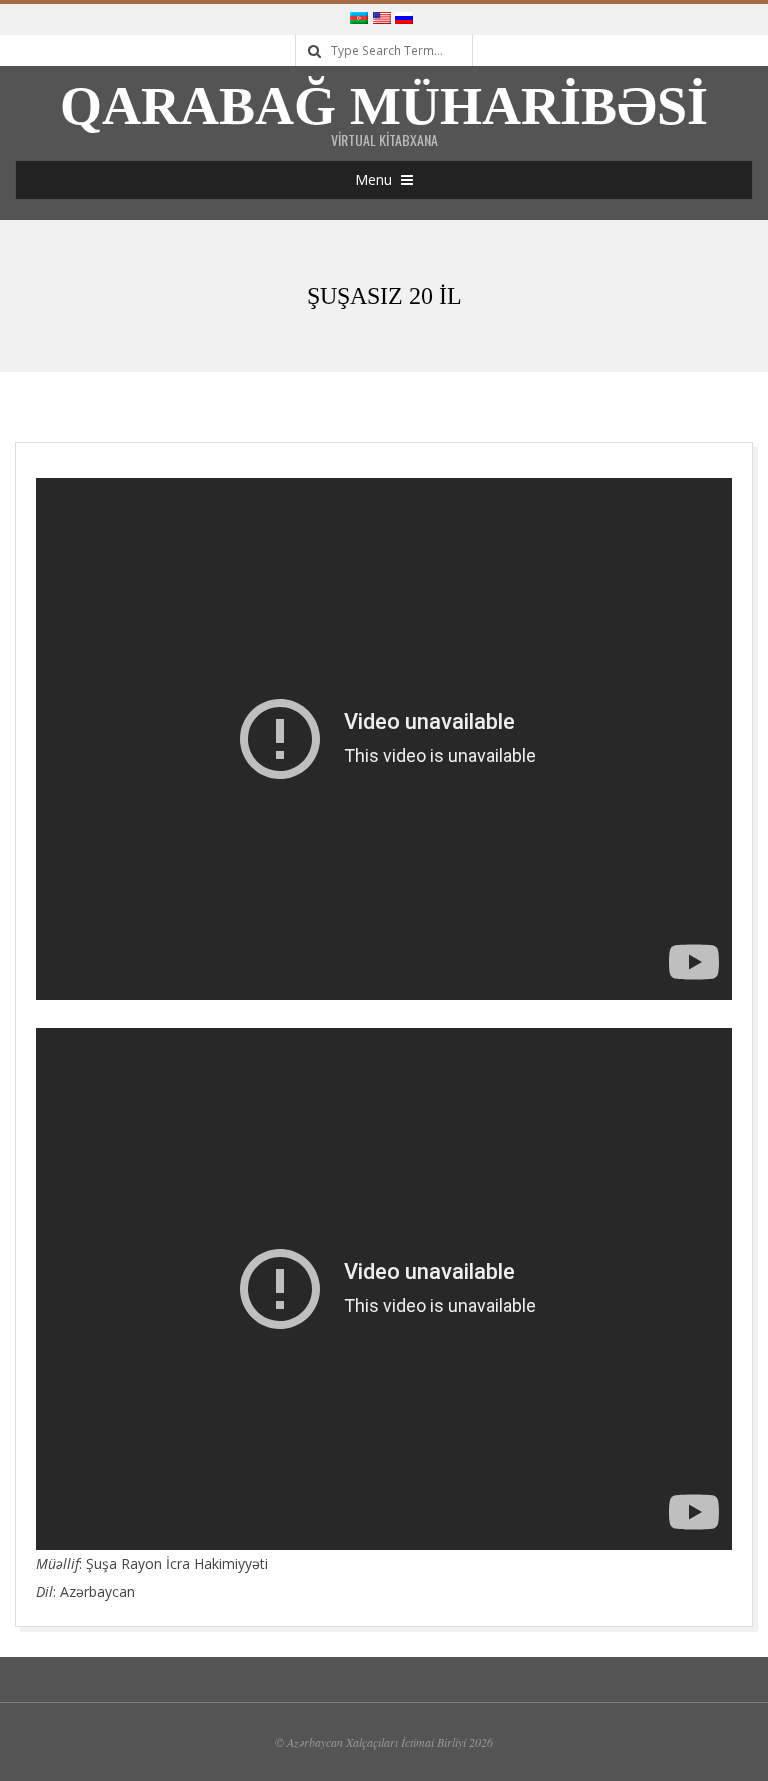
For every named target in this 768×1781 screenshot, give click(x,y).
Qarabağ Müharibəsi (384, 106)
